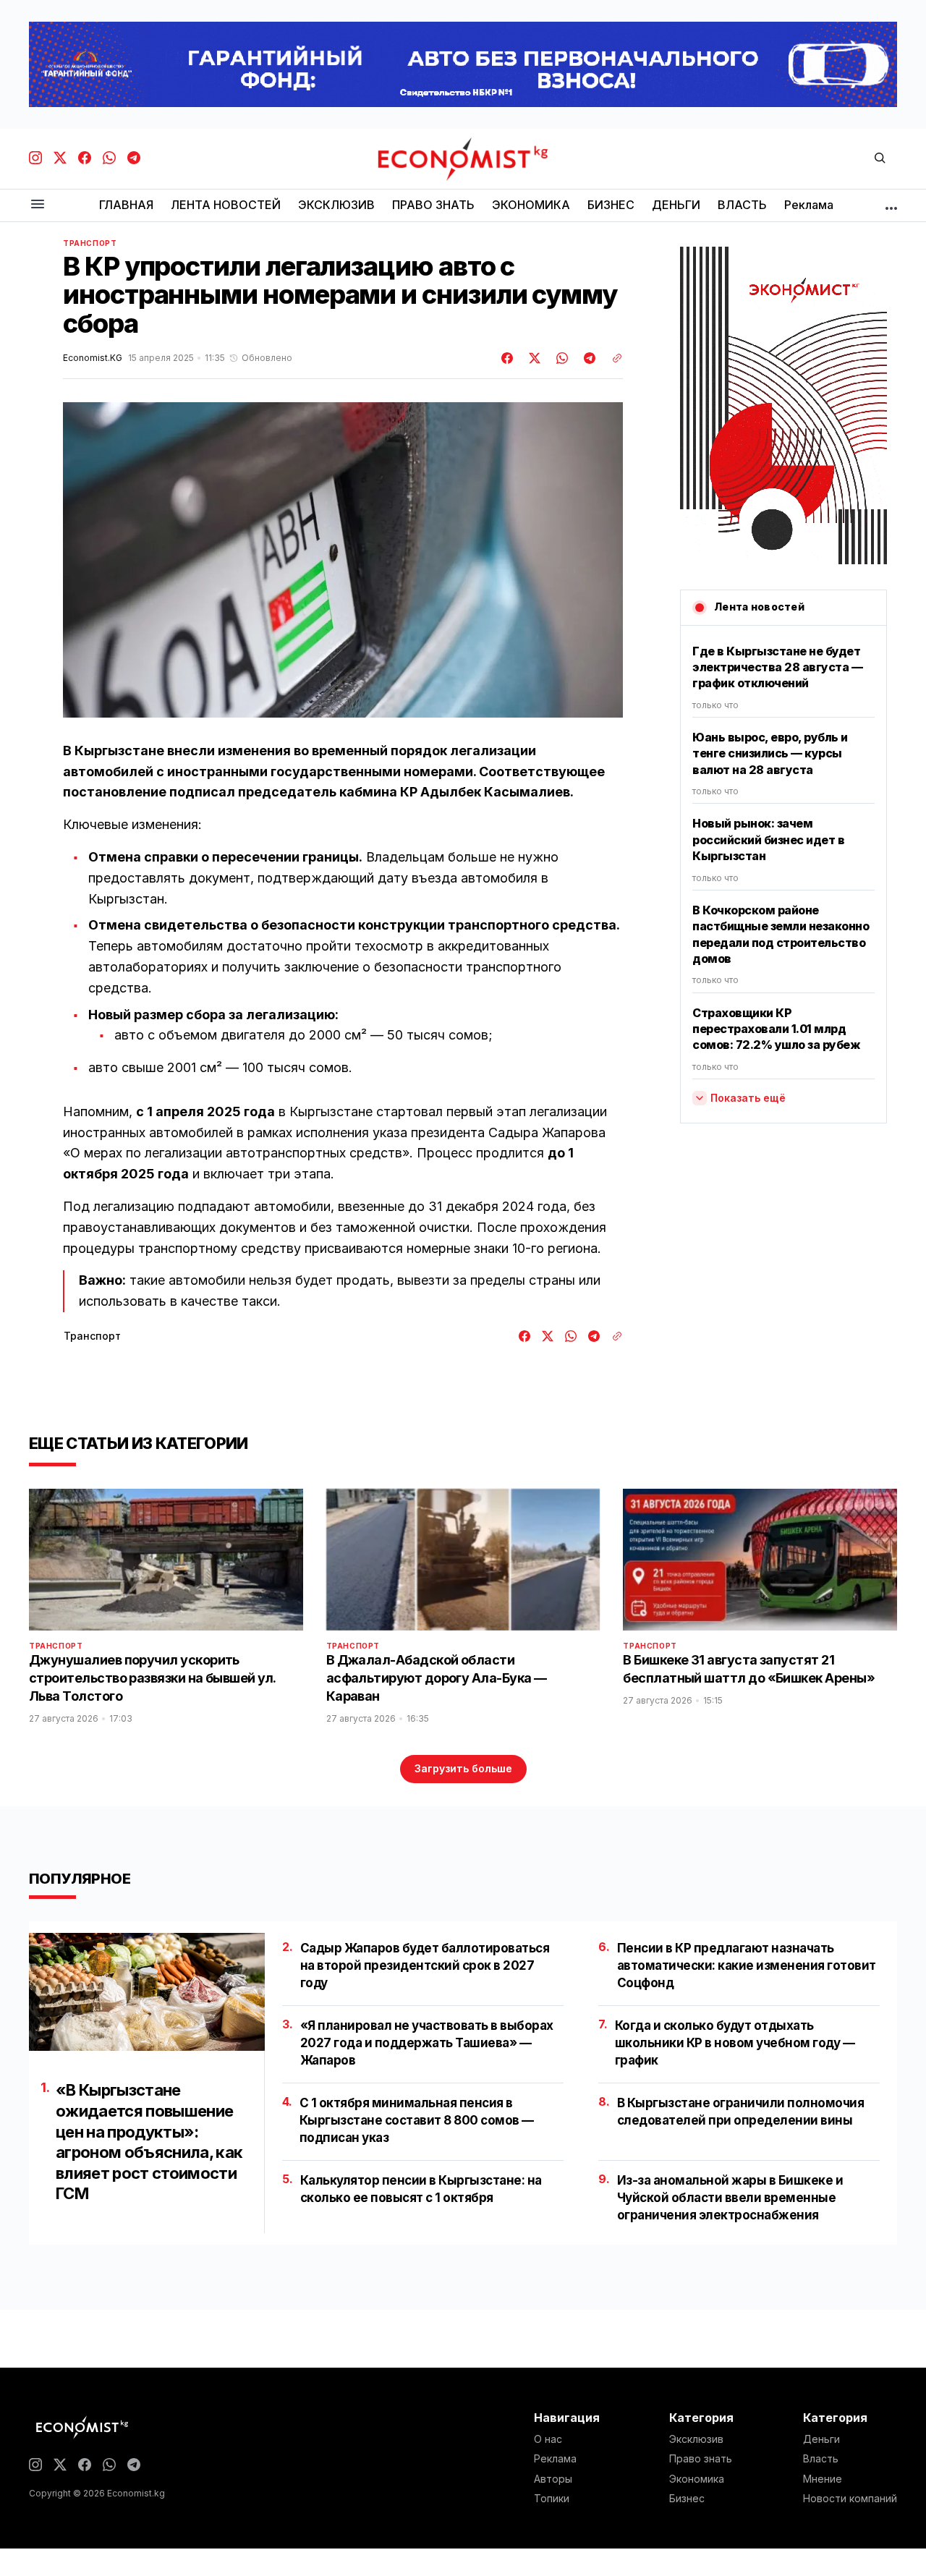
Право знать (701, 2459)
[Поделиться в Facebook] (508, 358)
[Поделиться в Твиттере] (532, 358)
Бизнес (687, 2499)
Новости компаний (850, 2499)
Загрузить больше (463, 1768)
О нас (548, 2439)
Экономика (697, 2479)
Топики (552, 2499)
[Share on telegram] (587, 358)
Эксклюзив (696, 2439)
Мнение (823, 2479)
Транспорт (90, 243)
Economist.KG (93, 358)
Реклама (555, 2459)
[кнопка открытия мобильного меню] (38, 205)
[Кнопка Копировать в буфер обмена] (612, 358)
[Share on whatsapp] (560, 358)
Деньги (821, 2439)
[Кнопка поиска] (880, 159)
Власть (821, 2459)
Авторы (553, 2479)
